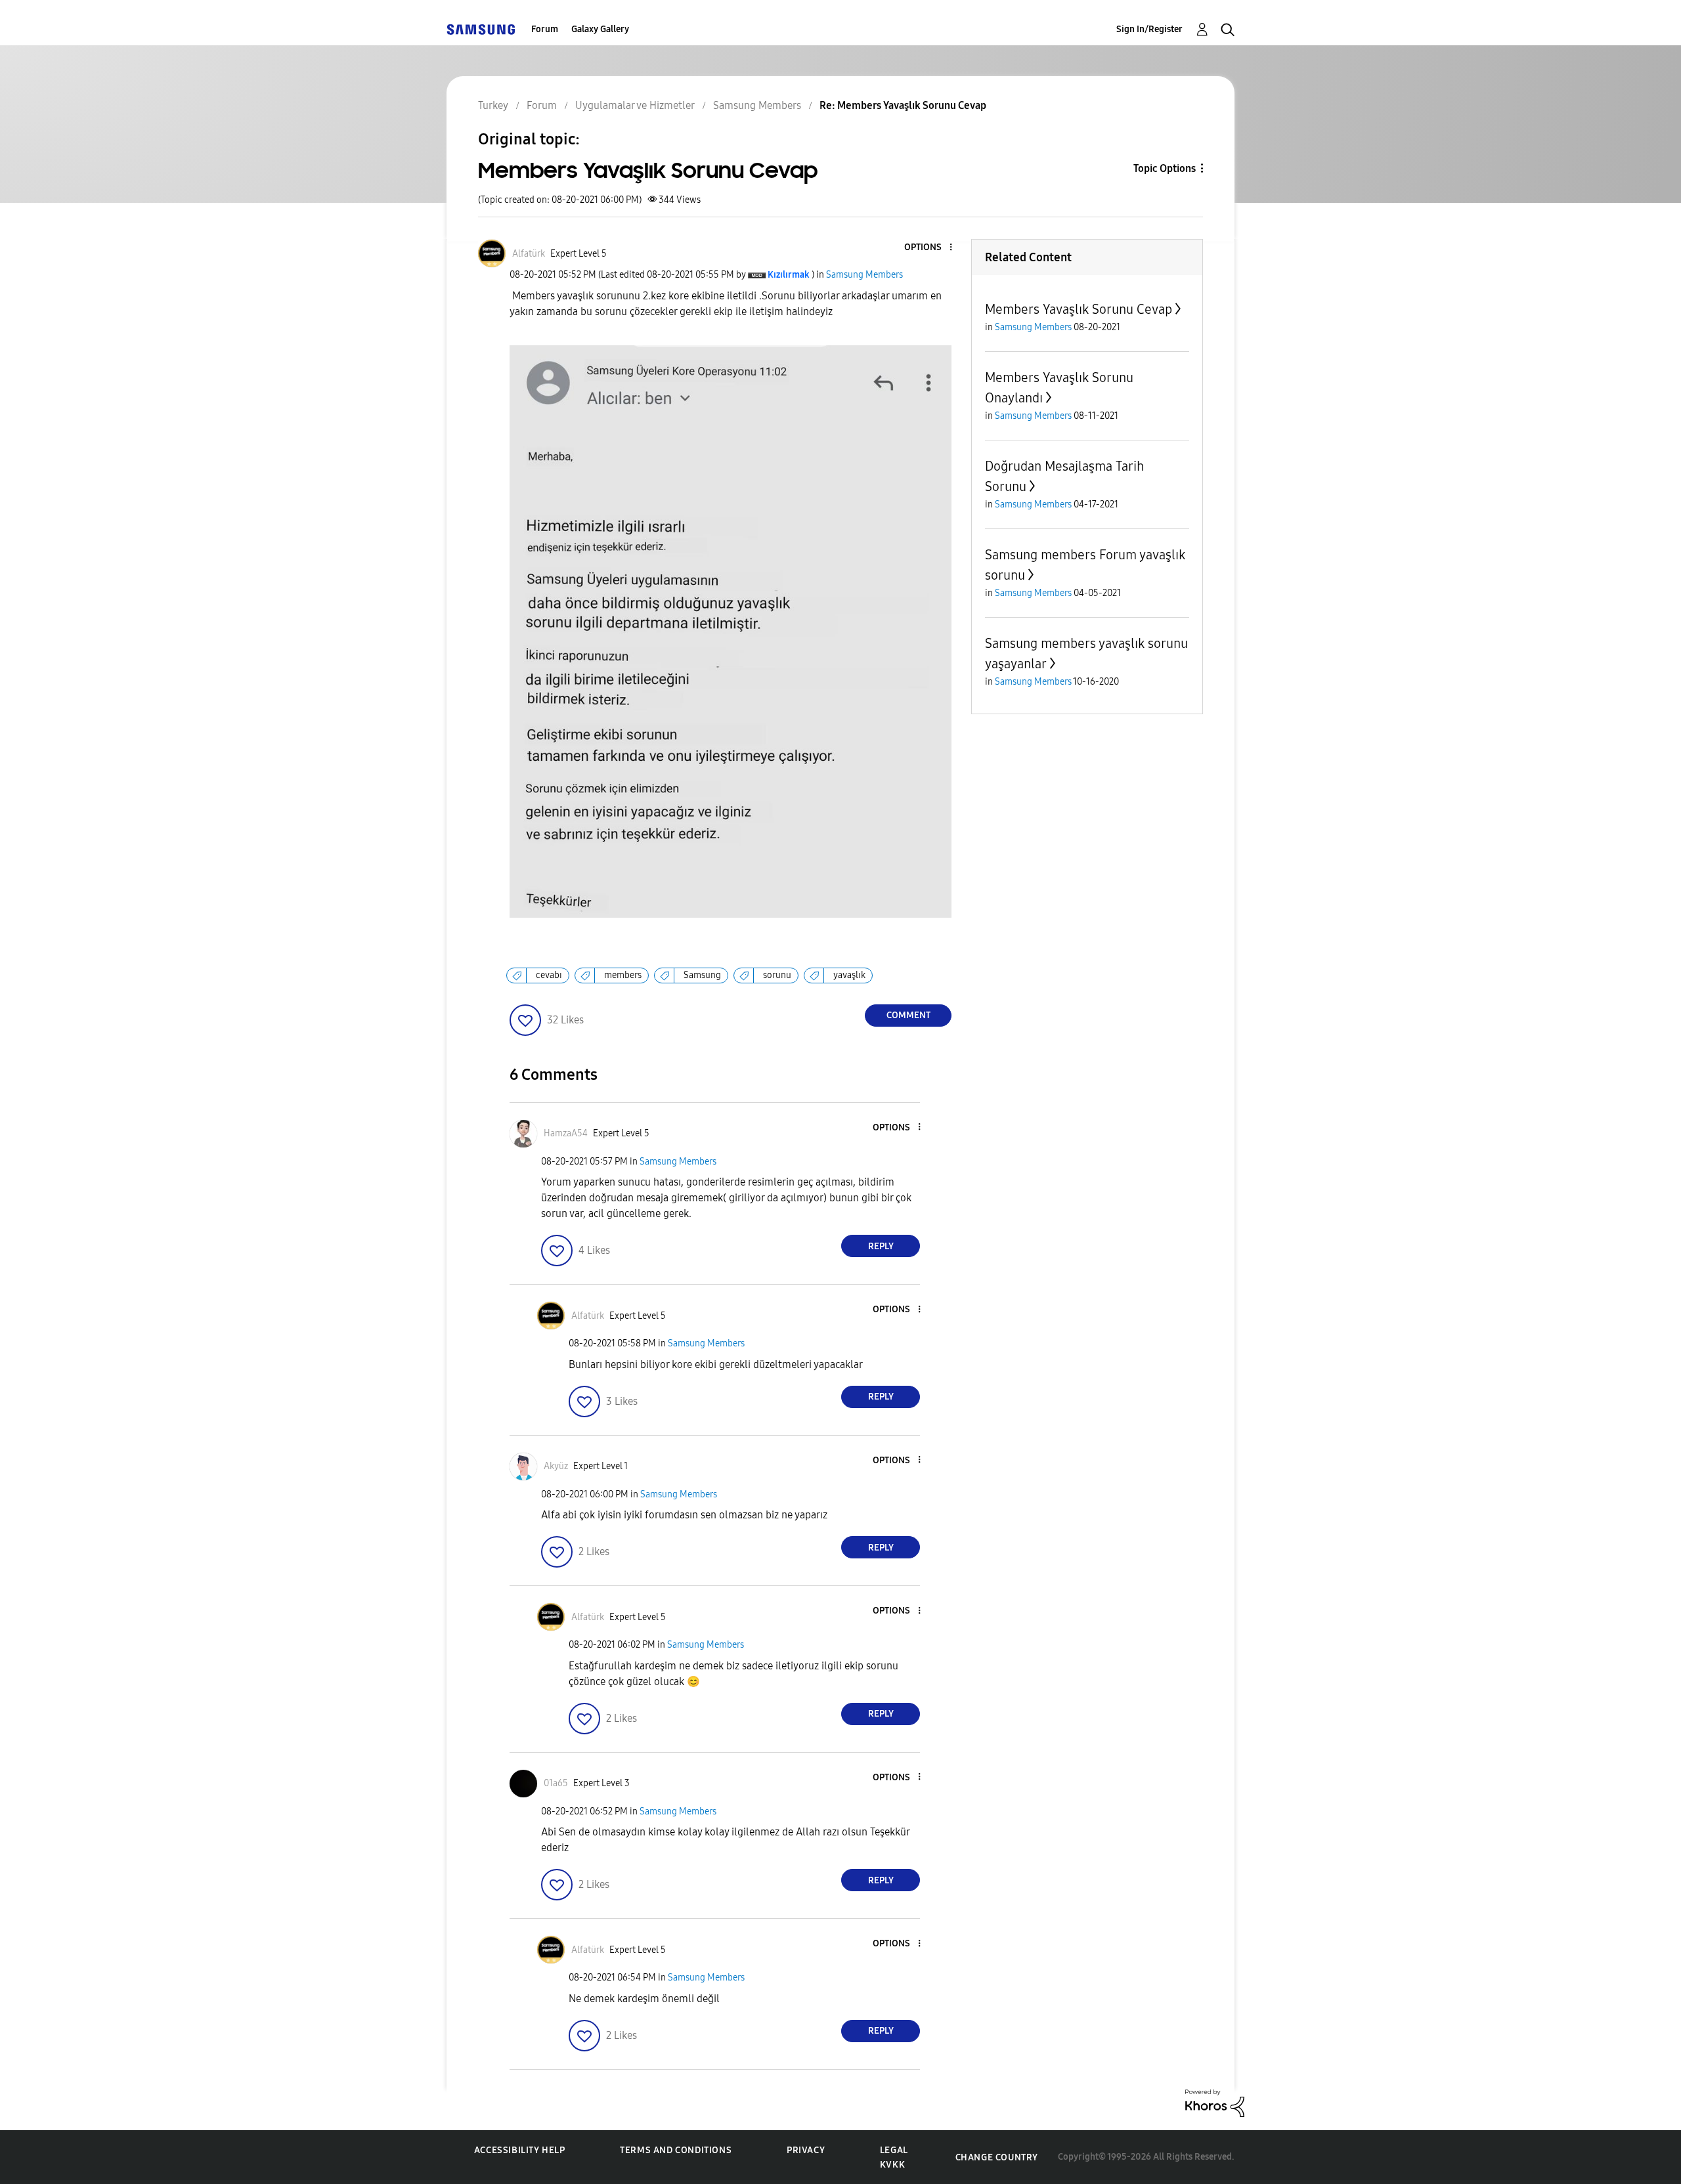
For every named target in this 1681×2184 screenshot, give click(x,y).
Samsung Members (864, 275)
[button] (929, 248)
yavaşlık (849, 975)
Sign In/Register (1149, 29)
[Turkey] (481, 29)
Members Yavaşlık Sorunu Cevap (1079, 309)
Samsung (702, 975)
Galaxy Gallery (600, 29)
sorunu (777, 975)
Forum (545, 29)
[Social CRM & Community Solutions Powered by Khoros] (1215, 2102)
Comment (908, 1015)
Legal (894, 2150)
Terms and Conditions (676, 2150)
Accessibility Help (520, 2150)
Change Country (997, 2157)
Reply (881, 1246)
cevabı (549, 975)
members (623, 975)
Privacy (806, 2150)
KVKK (892, 2165)
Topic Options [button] (1165, 168)
